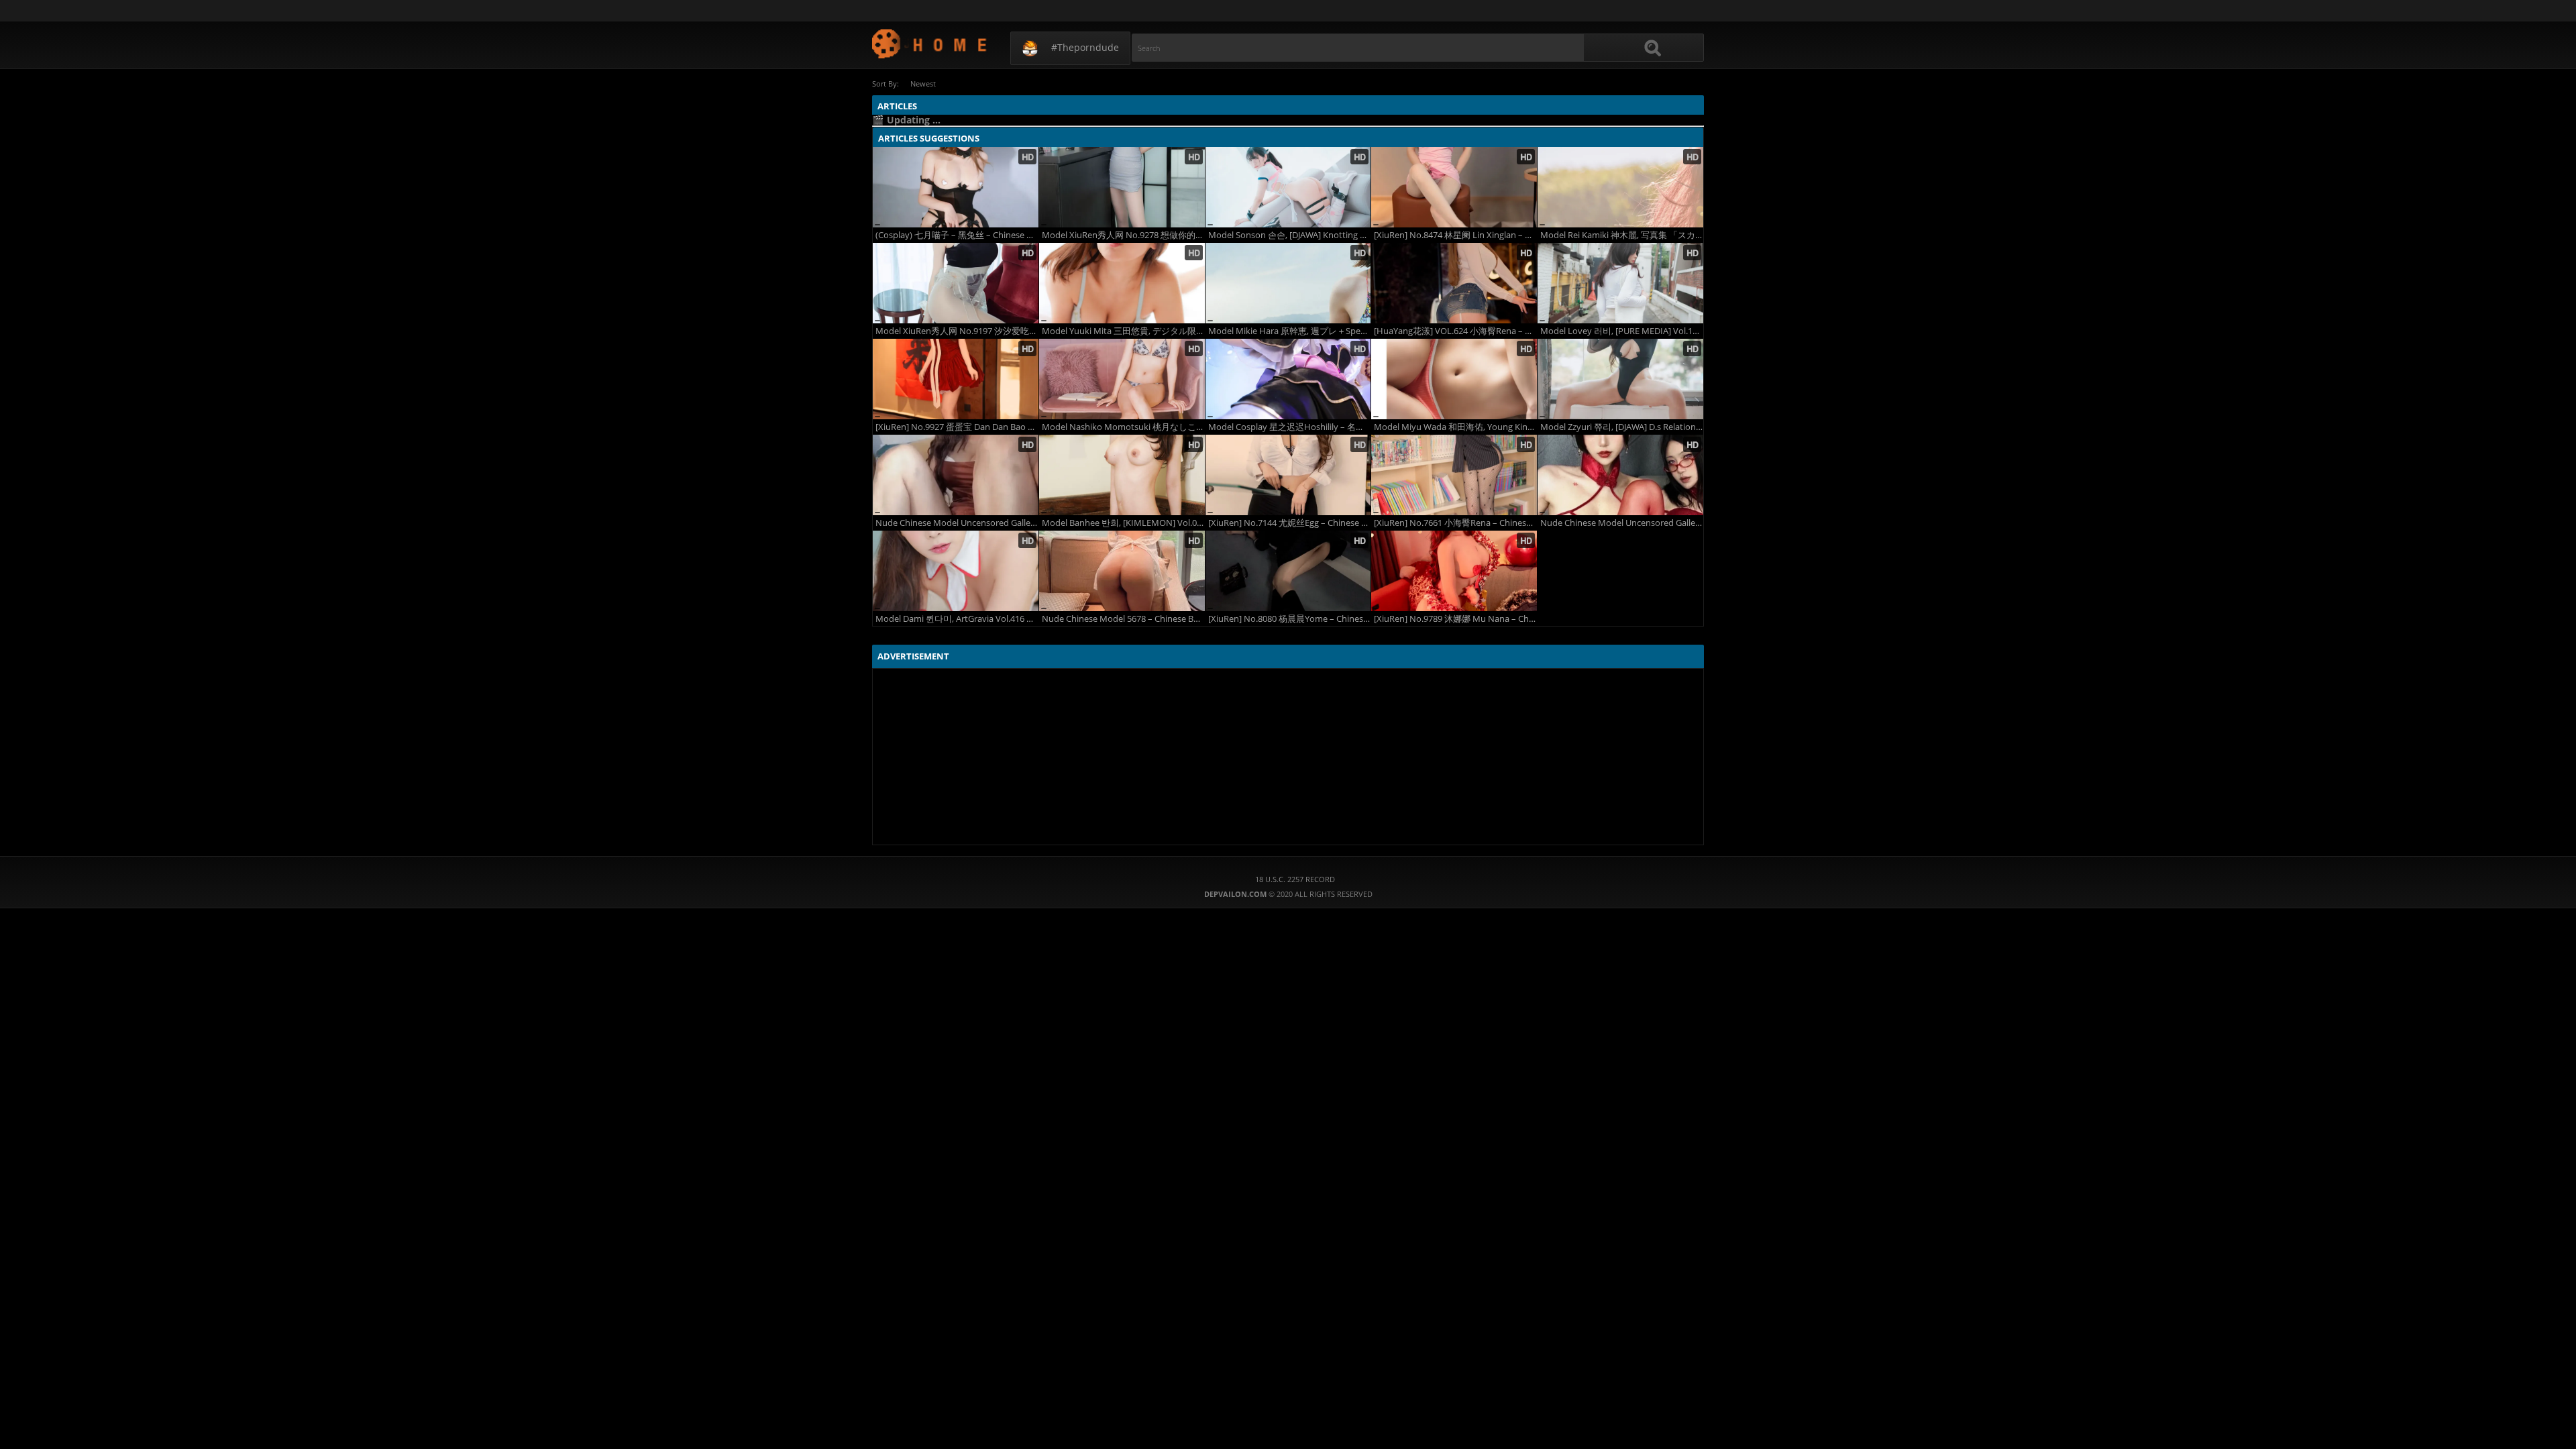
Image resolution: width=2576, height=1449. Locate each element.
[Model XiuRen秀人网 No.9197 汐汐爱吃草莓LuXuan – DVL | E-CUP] (956, 283)
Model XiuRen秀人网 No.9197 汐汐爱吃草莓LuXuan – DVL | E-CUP (957, 331)
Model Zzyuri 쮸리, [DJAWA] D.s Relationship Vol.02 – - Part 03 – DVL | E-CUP (1622, 427)
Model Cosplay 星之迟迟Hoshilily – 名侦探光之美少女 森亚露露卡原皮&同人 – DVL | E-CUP (1290, 427)
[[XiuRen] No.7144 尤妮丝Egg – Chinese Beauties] (1288, 475)
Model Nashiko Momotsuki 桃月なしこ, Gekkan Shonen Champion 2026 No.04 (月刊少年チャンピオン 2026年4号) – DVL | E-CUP (1123, 427)
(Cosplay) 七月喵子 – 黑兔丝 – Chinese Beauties (957, 235)
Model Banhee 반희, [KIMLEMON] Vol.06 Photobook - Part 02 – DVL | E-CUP (1123, 523)
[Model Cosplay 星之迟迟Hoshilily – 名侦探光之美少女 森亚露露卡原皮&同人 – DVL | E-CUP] (1288, 379)
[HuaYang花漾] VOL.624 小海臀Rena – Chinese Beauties (1455, 331)
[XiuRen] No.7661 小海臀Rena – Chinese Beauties (1455, 523)
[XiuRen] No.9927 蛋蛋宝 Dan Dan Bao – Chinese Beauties (957, 427)
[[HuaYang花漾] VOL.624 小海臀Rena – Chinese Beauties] (1454, 283)
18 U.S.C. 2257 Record (1295, 879)
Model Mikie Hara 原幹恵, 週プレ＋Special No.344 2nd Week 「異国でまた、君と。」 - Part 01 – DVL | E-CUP (1290, 331)
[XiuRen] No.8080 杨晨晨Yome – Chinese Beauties (1290, 619)
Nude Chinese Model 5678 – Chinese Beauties (1123, 619)
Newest (923, 84)
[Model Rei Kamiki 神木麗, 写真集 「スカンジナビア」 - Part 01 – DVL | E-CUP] (1620, 187)
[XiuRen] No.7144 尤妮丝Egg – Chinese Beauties (1290, 523)
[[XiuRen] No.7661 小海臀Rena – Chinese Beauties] (1454, 475)
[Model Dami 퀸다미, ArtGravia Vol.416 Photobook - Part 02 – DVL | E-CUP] (956, 571)
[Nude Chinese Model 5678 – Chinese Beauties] (1122, 571)
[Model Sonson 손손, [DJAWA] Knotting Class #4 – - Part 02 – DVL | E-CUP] (1288, 187)
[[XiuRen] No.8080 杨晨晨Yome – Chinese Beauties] (1288, 571)
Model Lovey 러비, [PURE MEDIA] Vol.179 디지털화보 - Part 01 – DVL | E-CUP (1622, 331)
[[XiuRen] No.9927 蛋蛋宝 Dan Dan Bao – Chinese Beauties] (956, 379)
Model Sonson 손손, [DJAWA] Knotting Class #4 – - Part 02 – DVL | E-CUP (1290, 235)
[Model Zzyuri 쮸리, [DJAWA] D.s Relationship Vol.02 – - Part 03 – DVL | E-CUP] (1620, 379)
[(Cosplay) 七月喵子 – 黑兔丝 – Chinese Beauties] (956, 187)
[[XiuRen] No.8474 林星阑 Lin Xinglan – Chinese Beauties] (1454, 187)
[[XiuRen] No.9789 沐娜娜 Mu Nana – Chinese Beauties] (1454, 571)
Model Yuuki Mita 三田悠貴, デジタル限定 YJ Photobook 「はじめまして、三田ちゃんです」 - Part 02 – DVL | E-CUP (1123, 331)
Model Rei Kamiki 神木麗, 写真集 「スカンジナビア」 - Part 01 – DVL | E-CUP (1622, 235)
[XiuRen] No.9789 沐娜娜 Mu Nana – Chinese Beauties (1455, 619)
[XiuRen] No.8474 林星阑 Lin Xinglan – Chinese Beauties (1455, 235)
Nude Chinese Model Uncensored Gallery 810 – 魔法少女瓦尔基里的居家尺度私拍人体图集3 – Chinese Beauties (1622, 523)
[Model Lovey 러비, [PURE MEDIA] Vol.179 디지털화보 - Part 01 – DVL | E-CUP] (1620, 283)
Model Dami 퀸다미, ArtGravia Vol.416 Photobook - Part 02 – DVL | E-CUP (957, 619)
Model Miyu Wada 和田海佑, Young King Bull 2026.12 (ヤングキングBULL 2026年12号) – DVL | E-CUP (1455, 427)
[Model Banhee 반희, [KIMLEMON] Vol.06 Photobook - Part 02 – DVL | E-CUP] (1122, 475)
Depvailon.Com (930, 43)
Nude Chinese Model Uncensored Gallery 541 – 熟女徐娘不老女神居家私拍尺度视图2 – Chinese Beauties (957, 523)
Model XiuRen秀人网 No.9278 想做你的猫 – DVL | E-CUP (1123, 235)
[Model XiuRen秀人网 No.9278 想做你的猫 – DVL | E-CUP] (1122, 187)
